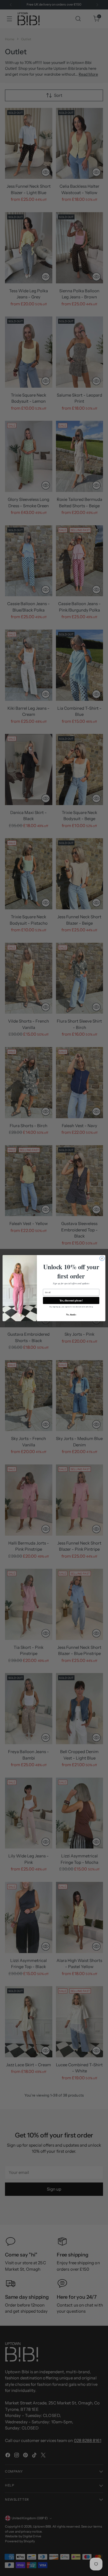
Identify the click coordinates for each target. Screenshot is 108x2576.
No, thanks (71, 1314)
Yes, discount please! (71, 1300)
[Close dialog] (102, 1258)
